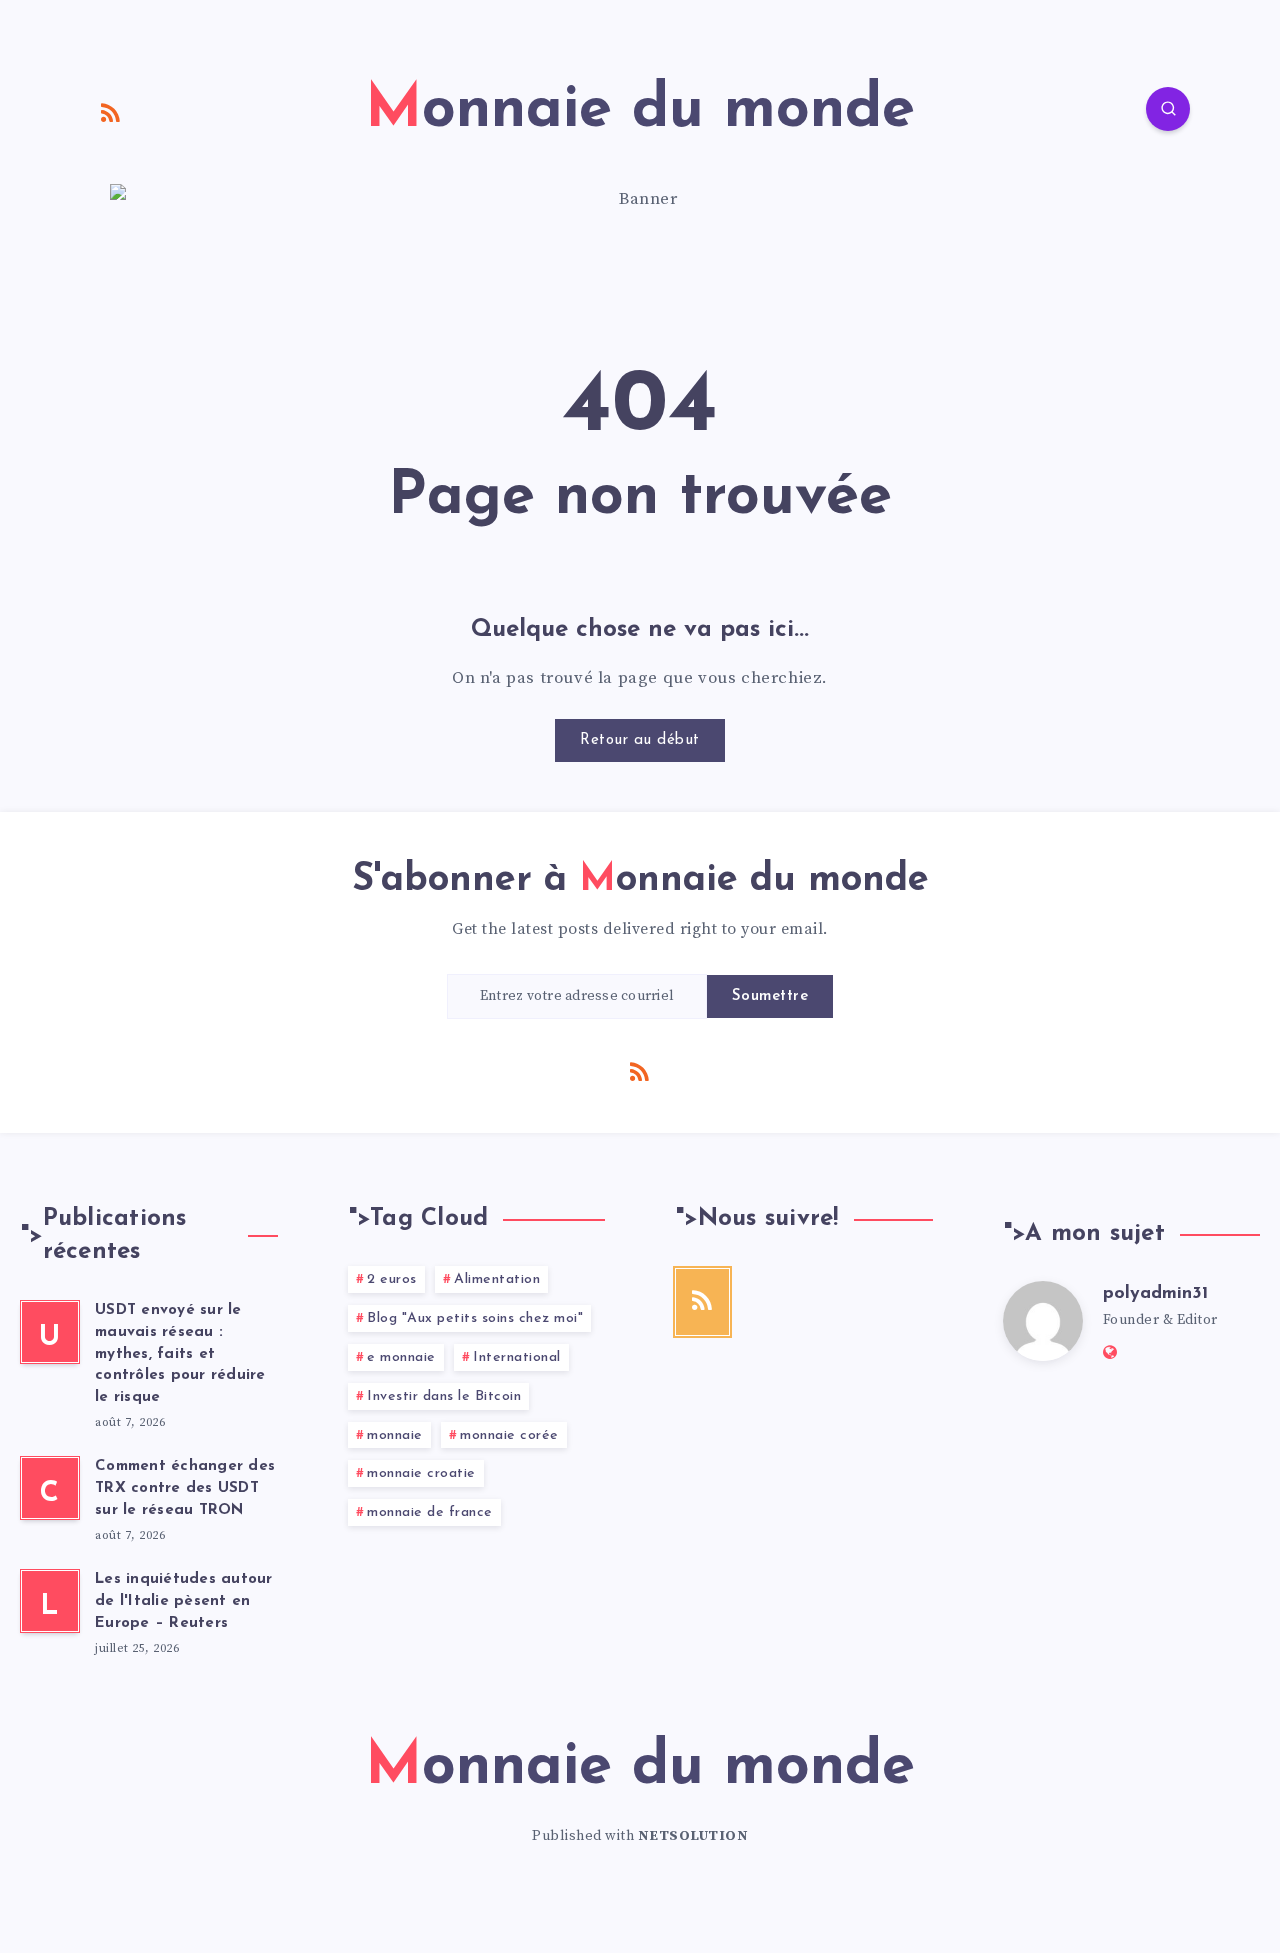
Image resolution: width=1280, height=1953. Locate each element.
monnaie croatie (421, 1473)
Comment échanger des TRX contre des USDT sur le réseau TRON (185, 1488)
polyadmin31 (1155, 1294)
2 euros (392, 1279)
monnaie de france (430, 1512)
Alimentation (497, 1279)
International (517, 1357)
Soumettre (770, 996)
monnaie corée (509, 1435)
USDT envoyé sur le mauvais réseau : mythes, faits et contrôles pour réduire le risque (180, 1354)
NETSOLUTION (693, 1836)
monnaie (395, 1435)
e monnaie (401, 1357)
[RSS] (111, 112)
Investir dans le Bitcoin (444, 1396)
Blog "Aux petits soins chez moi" (475, 1318)
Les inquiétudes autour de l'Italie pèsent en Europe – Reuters (184, 1601)
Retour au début (640, 740)
